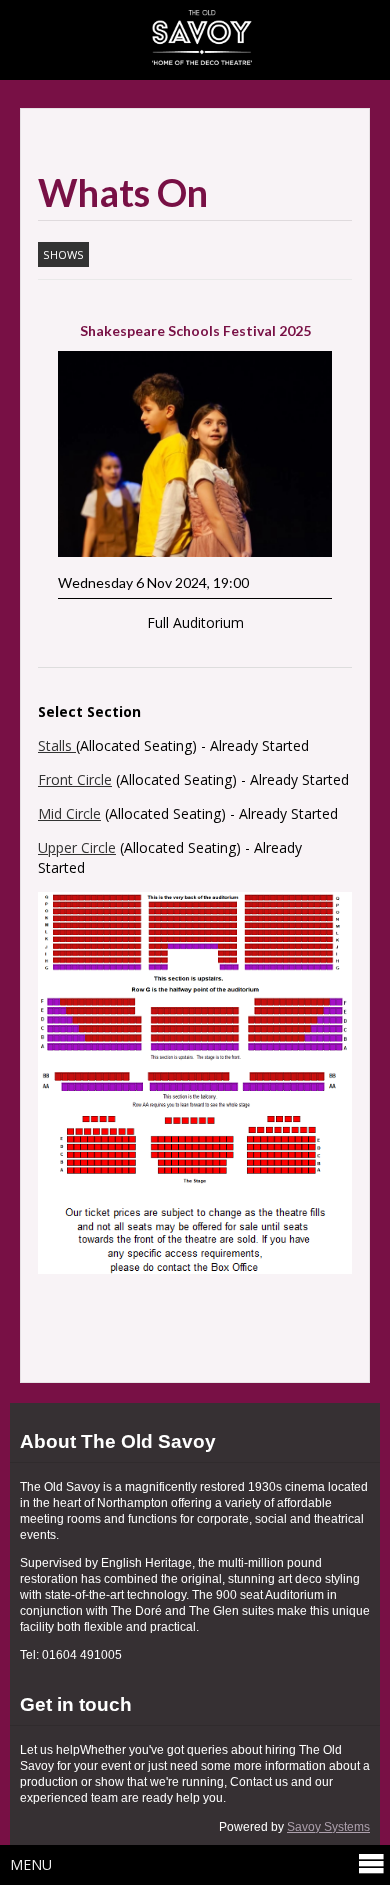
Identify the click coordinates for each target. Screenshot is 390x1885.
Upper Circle (77, 847)
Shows (63, 254)
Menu (31, 1864)
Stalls (57, 745)
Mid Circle (69, 813)
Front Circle (75, 779)
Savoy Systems (328, 1827)
